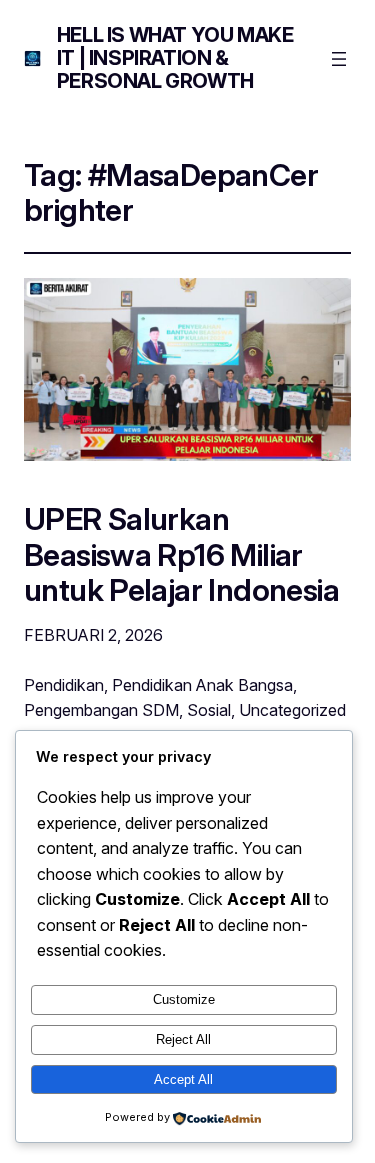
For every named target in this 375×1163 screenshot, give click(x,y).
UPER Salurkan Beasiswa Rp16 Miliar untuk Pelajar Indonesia (181, 554)
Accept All (183, 1079)
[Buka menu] (339, 59)
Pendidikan (64, 685)
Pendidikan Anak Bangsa (202, 685)
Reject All (183, 1039)
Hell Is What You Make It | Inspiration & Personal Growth (175, 58)
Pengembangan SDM (101, 710)
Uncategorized (292, 710)
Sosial (209, 710)
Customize (184, 999)
